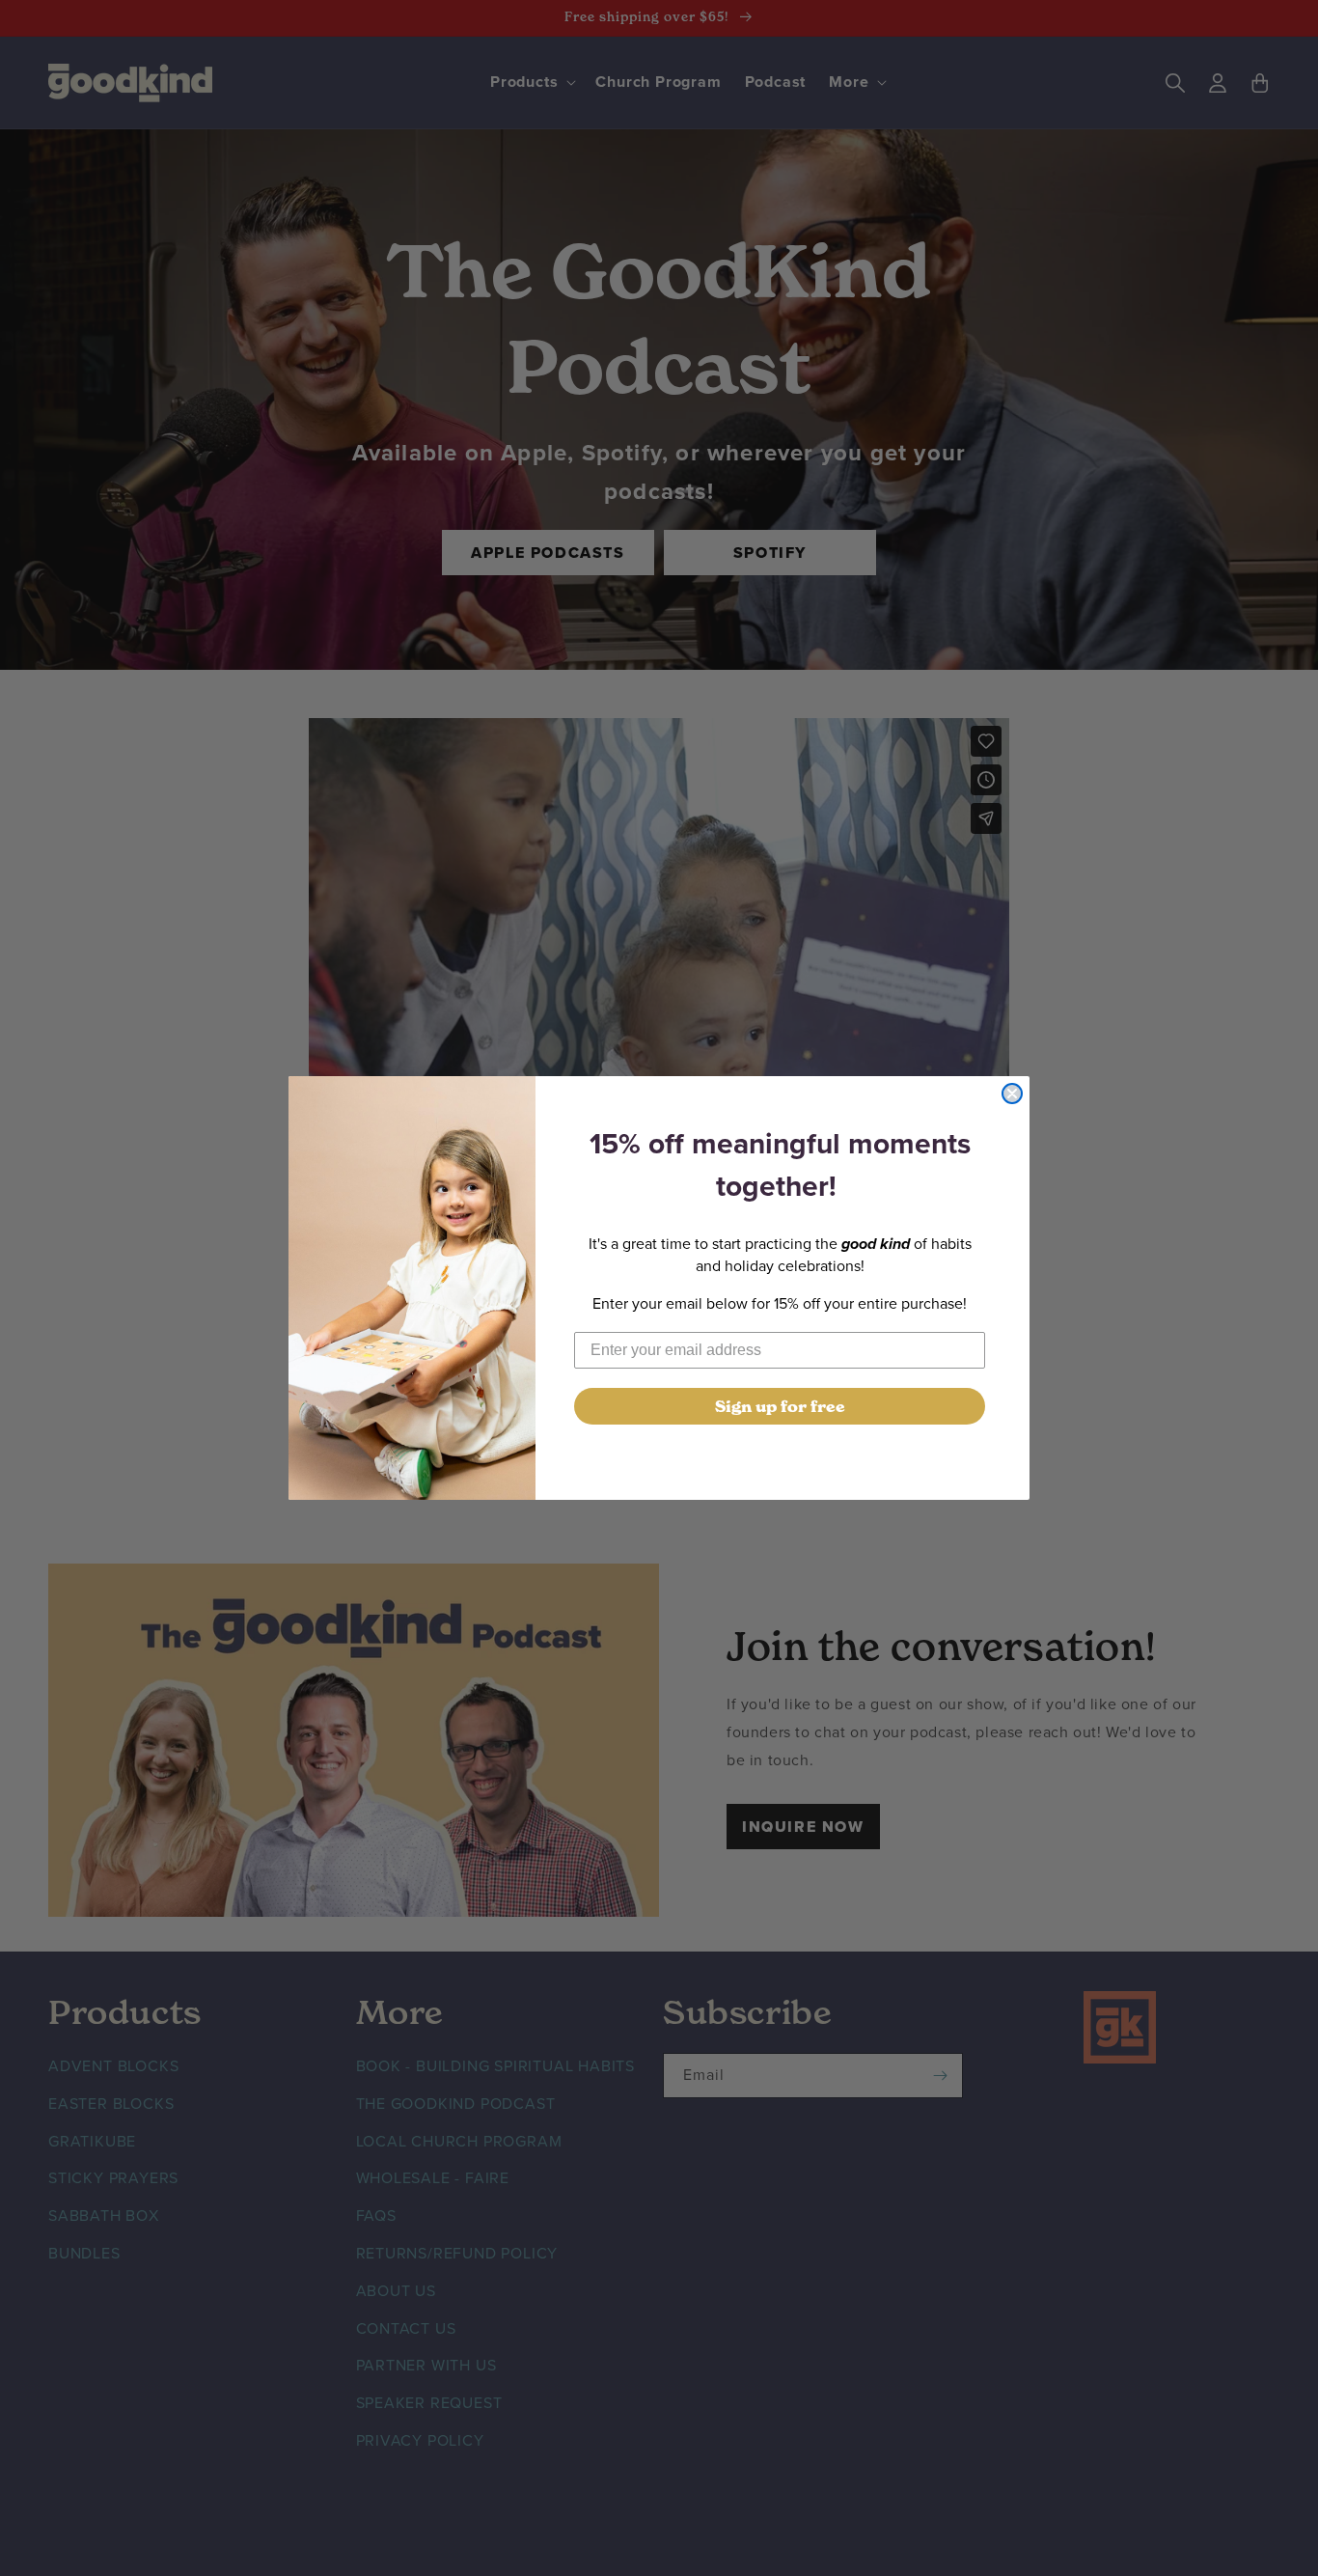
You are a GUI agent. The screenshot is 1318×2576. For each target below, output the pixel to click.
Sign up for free (780, 1406)
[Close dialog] (1012, 1094)
